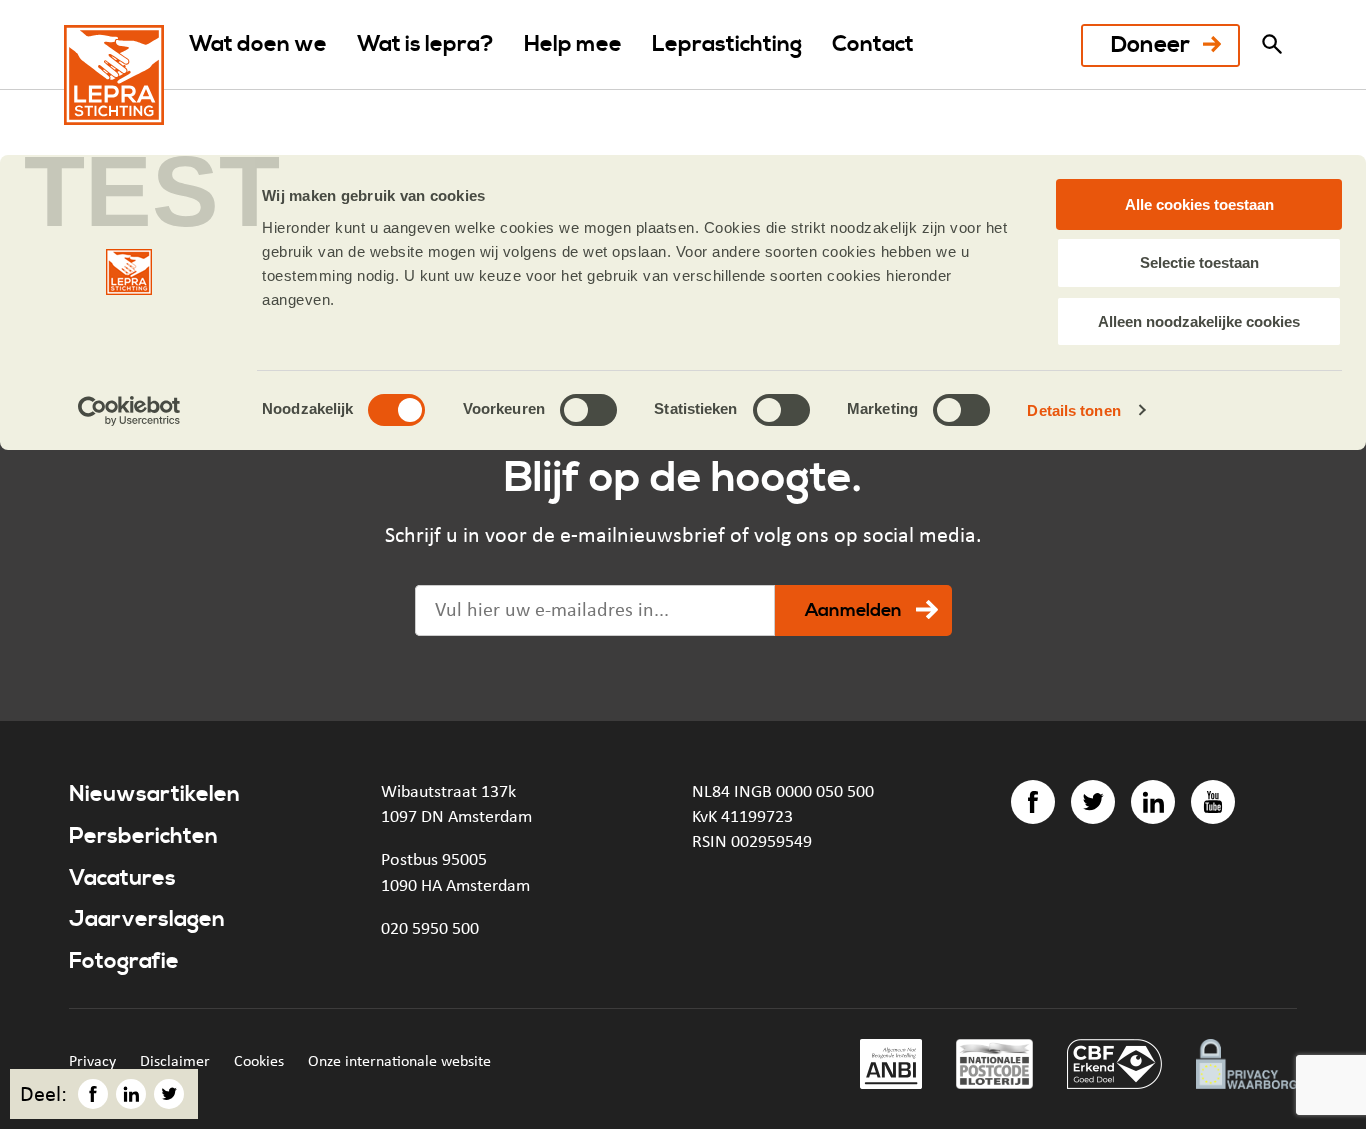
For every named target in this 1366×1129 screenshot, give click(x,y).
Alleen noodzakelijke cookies (1199, 321)
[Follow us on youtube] (1213, 802)
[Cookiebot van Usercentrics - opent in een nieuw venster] (129, 411)
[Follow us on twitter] (1093, 802)
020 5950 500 (430, 929)
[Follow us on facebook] (1033, 802)
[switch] (588, 410)
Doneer (1150, 45)
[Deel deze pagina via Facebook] (93, 1094)
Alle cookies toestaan (1199, 204)
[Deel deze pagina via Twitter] (169, 1094)
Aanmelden (853, 610)
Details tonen (1073, 410)
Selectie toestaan (1199, 262)
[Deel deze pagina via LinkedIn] (131, 1094)
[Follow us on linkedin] (1153, 802)
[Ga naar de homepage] (114, 75)
